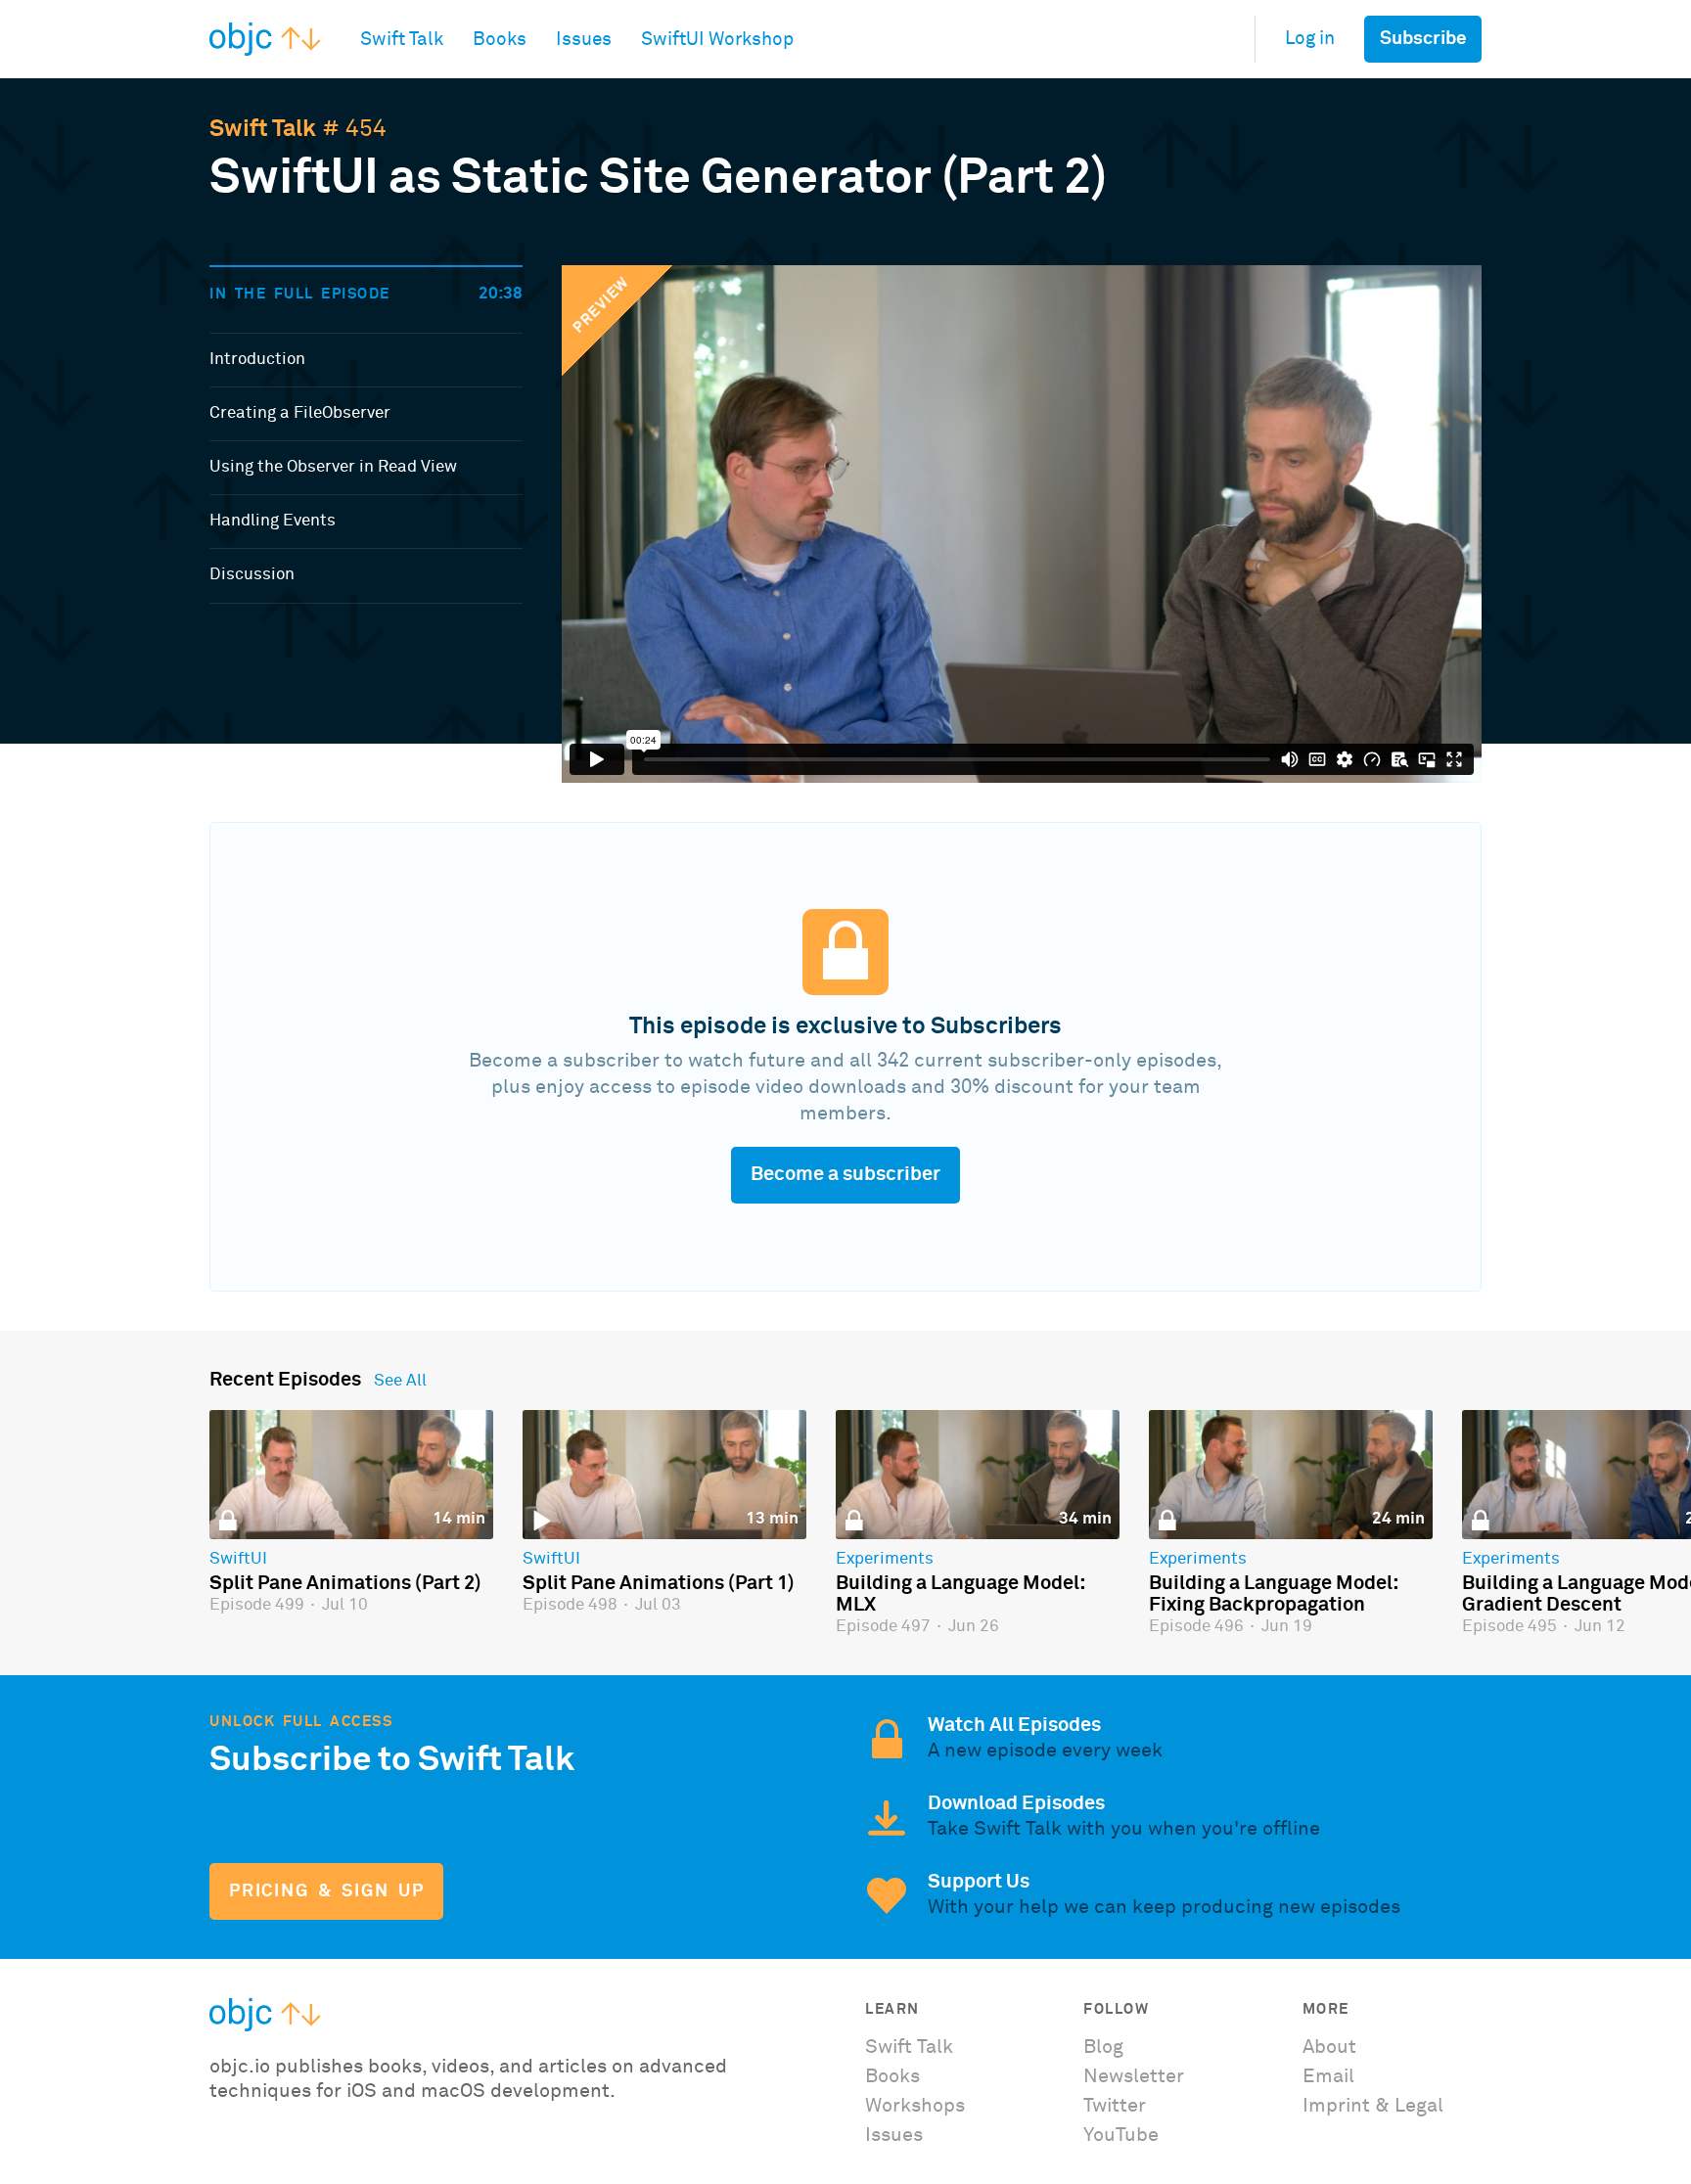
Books (892, 2076)
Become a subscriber (845, 1174)
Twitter (1115, 2106)
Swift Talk (263, 129)
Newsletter (1134, 2076)
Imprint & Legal (1373, 2106)
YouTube (1121, 2135)
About (1329, 2047)
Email (1328, 2076)
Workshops (915, 2106)
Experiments (885, 1560)
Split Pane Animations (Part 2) (345, 1583)
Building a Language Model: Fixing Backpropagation (1273, 1594)
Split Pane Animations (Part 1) (659, 1583)
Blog (1103, 2047)
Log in (1310, 39)
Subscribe (1423, 39)
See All (400, 1382)
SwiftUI (238, 1560)
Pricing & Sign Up (326, 1891)
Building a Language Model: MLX (960, 1594)
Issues (894, 2135)
